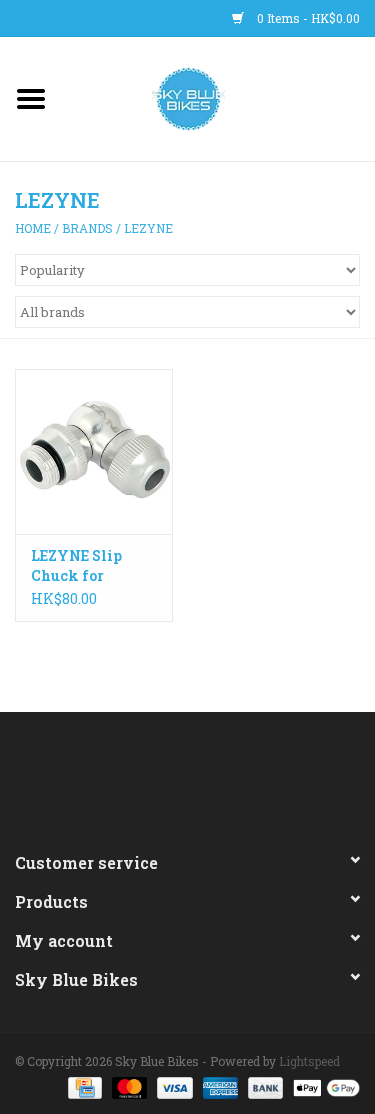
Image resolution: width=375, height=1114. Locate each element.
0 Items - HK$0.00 (307, 18)
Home (33, 228)
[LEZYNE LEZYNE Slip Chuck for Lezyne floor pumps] (94, 451)
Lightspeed (309, 1061)
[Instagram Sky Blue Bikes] (205, 773)
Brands (87, 228)
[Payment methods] (83, 1086)
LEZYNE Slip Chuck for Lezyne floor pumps (76, 566)
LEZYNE (148, 228)
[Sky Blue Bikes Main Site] (218, 97)
